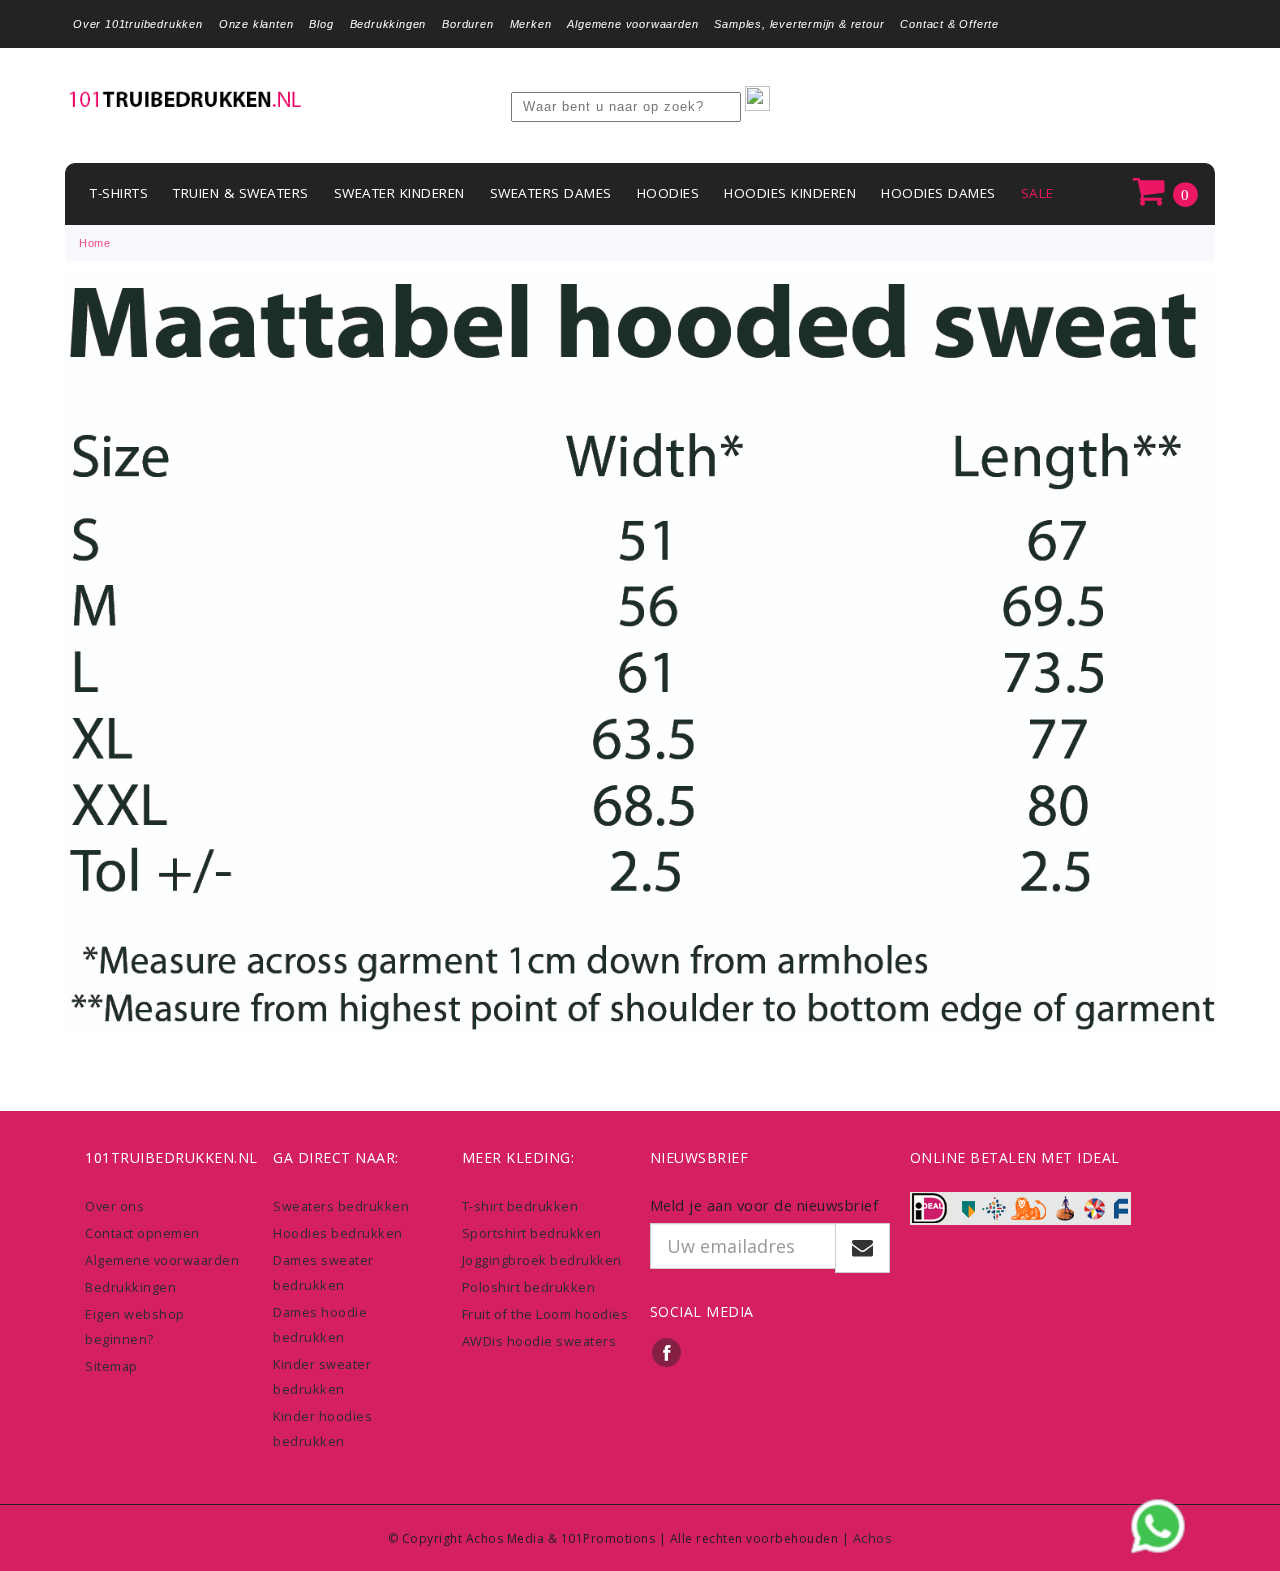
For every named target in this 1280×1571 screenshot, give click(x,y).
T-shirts (119, 193)
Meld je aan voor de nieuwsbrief (764, 1205)
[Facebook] (667, 1353)
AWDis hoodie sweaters (539, 1341)
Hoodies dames (938, 193)
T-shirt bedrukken (520, 1206)
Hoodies (668, 193)
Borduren (467, 24)
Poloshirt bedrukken (529, 1287)
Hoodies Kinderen (790, 193)
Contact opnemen (142, 1233)
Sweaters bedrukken (341, 1206)
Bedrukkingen (388, 24)
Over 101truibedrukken (138, 24)
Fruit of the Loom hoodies (545, 1314)
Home (94, 243)
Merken (531, 24)
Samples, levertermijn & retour (799, 24)
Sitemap (111, 1366)
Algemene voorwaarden (632, 24)
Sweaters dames (551, 193)
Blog (321, 24)
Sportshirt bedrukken (532, 1233)
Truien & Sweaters (241, 193)
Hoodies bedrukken (338, 1233)
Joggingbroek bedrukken (542, 1260)
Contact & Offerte (949, 24)
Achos (873, 1538)
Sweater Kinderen (399, 193)
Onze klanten (256, 24)
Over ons (114, 1206)
